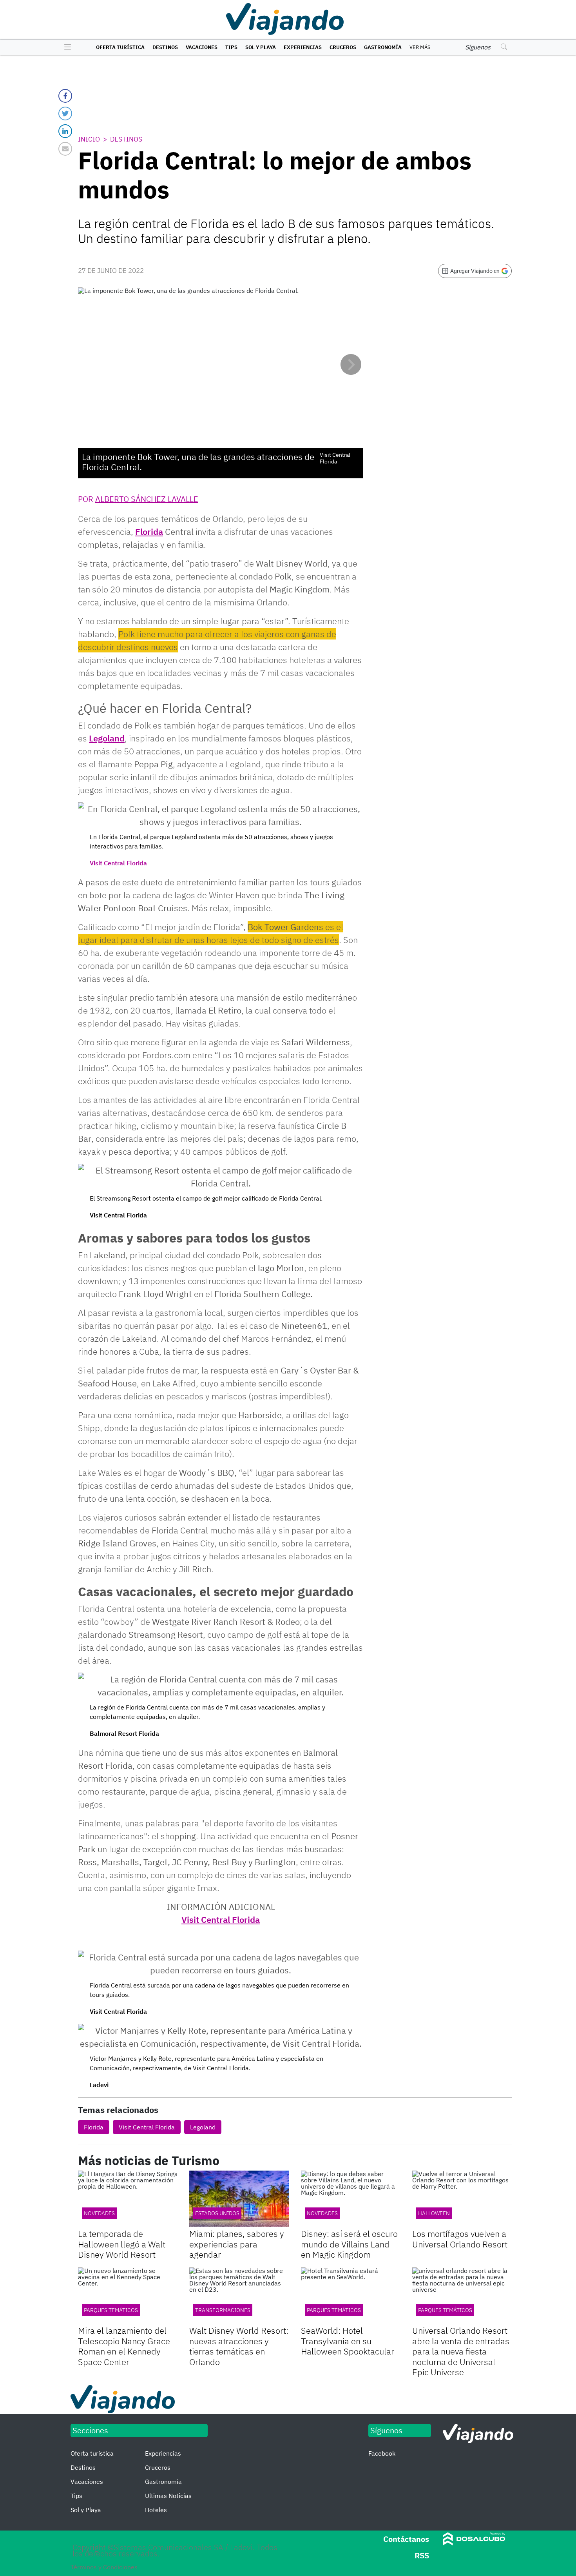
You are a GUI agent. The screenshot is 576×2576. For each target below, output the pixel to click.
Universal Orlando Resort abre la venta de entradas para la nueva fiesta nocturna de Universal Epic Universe (461, 2351)
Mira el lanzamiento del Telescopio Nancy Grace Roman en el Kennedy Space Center (124, 2346)
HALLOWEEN (434, 2213)
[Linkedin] (65, 131)
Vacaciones (202, 47)
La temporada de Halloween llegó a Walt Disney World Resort (122, 2244)
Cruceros (343, 47)
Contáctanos (406, 2539)
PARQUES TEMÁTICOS (111, 2310)
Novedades (322, 2213)
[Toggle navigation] (66, 47)
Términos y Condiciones (104, 2567)
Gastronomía (383, 47)
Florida (149, 531)
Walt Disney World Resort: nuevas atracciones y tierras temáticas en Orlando (239, 2346)
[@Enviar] (65, 149)
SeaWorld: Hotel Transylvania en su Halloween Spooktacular (348, 2341)
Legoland (107, 738)
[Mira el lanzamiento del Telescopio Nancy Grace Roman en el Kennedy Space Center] (128, 2295)
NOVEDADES (99, 2213)
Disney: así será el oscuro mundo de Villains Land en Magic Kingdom (349, 2244)
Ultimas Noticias (168, 2496)
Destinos (165, 47)
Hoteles (156, 2510)
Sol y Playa (261, 47)
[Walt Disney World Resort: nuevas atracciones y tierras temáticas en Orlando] (239, 2295)
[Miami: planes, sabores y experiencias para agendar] (239, 2199)
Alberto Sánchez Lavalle (147, 499)
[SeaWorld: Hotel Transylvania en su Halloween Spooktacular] (351, 2295)
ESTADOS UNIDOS (217, 2213)
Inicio (89, 139)
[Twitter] (65, 114)
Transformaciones (223, 2310)
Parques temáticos (334, 2310)
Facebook (382, 2453)
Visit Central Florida (118, 863)
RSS (422, 2555)
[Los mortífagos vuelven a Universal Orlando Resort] (462, 2199)
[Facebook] (65, 96)
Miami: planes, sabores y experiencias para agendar (237, 2244)
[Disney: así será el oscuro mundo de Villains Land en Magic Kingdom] (351, 2199)
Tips (231, 47)
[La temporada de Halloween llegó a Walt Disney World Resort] (128, 2199)
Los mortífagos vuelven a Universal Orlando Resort (460, 2239)
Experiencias (303, 47)
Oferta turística (120, 47)
